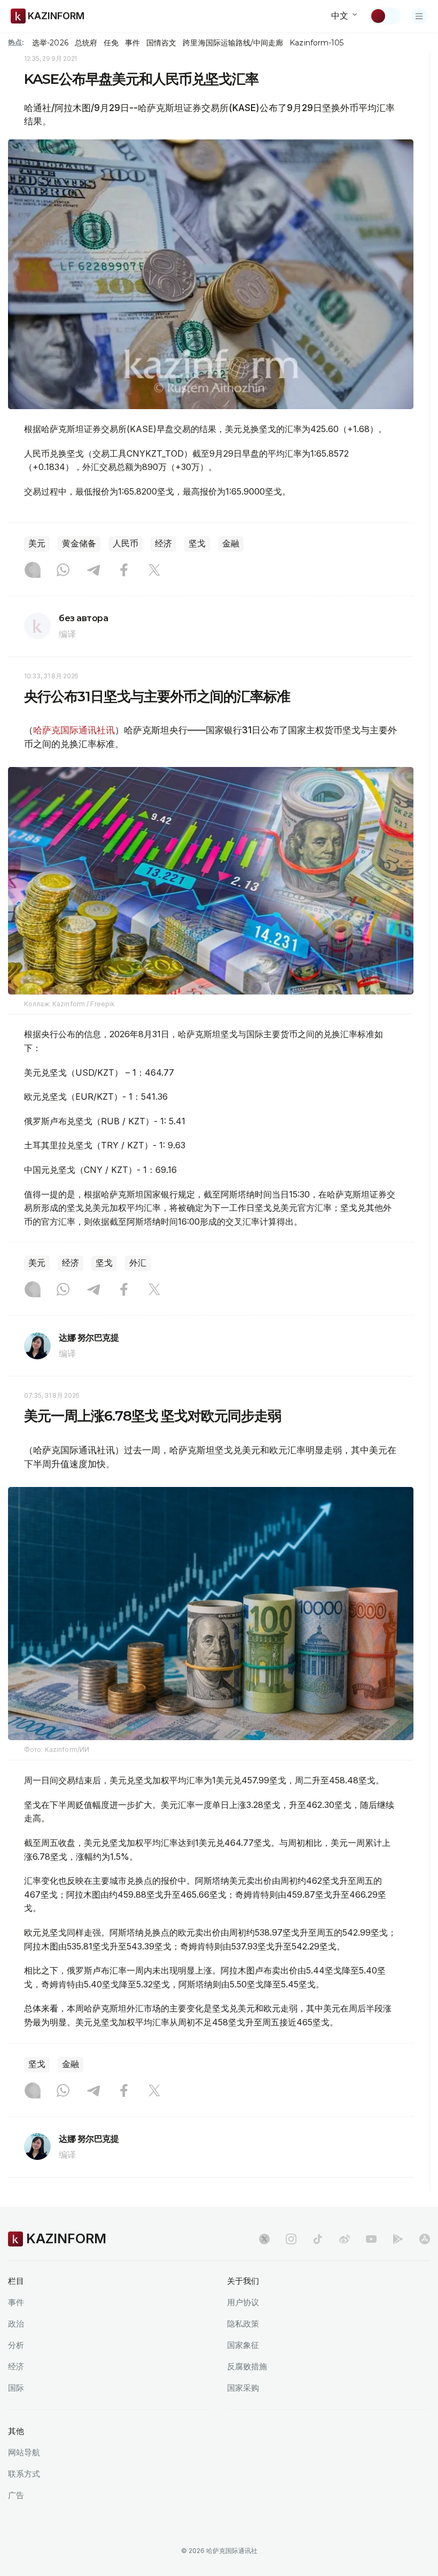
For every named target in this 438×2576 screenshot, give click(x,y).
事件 (132, 43)
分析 (16, 2345)
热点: (16, 42)
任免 (111, 43)
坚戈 (197, 543)
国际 (16, 2388)
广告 (16, 2495)
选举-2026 (50, 43)
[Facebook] (124, 571)
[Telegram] (93, 571)
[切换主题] (385, 16)
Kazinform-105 (316, 43)
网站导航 (24, 2452)
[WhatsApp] (63, 571)
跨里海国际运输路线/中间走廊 (233, 43)
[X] (154, 571)
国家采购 (243, 2388)
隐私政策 (243, 2324)
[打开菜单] (419, 16)
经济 (163, 543)
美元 (37, 543)
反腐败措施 (247, 2366)
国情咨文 (161, 43)
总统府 (86, 43)
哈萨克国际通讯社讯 (74, 730)
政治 (16, 2324)
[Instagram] (33, 571)
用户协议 (243, 2302)
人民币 (126, 543)
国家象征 (243, 2345)
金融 (231, 543)
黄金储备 (79, 543)
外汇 (138, 1263)
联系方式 (24, 2474)
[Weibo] (345, 2239)
